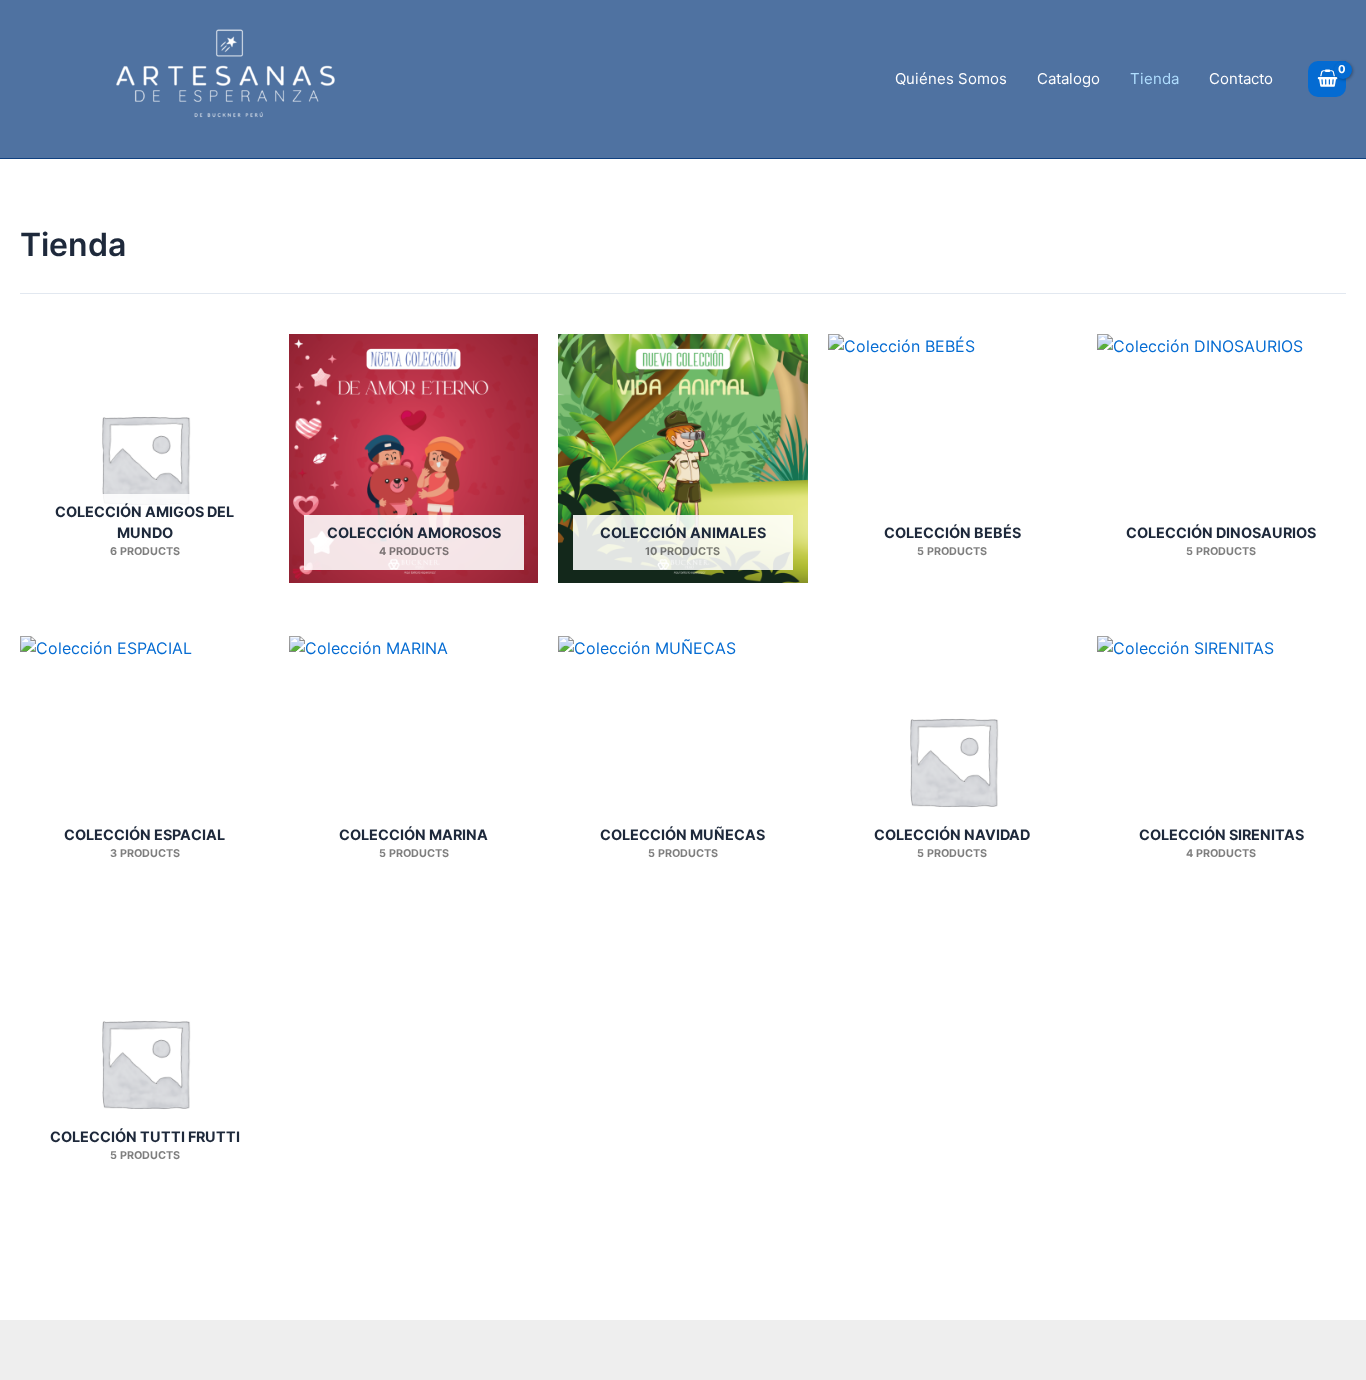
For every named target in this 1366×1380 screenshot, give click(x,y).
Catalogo (1068, 78)
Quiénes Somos (951, 78)
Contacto (1241, 78)
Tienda (1154, 78)
